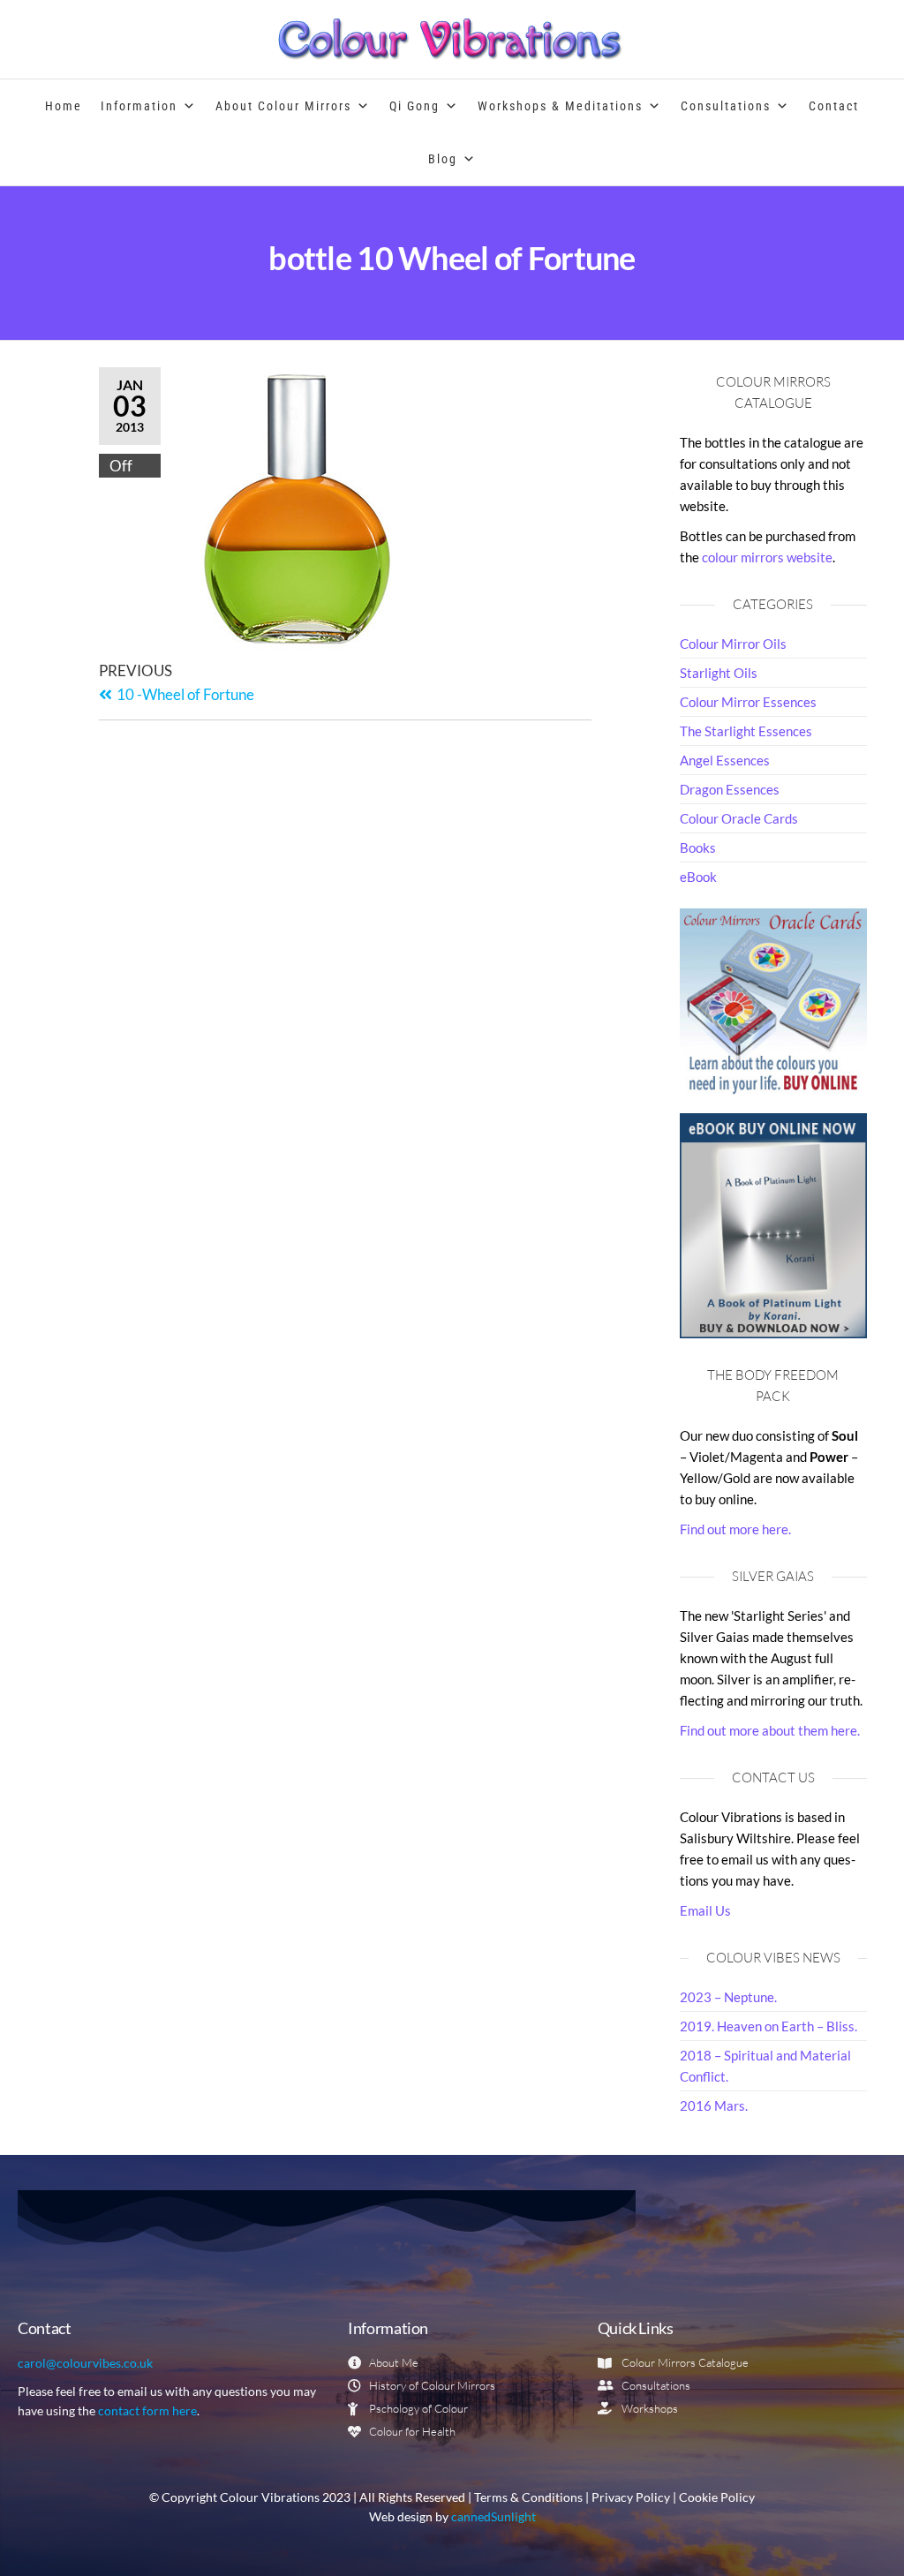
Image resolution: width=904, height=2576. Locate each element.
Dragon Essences (730, 789)
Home (64, 106)
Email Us (705, 1910)
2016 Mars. (714, 2105)
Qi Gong (414, 106)
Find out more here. (735, 1529)
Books (698, 847)
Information (139, 106)
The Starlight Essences (746, 731)
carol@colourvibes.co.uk (85, 2363)
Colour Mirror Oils (733, 644)
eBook (698, 877)
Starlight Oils (719, 673)
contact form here (147, 2410)
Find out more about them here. (770, 1730)
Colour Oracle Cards (739, 818)
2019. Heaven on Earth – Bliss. (768, 2026)
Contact (834, 106)
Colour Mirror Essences (748, 702)
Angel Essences (725, 760)
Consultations (726, 106)
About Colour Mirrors (283, 106)
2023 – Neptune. (728, 1997)
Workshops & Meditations (560, 106)
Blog (443, 159)
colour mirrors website (767, 557)
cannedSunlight (493, 2517)
